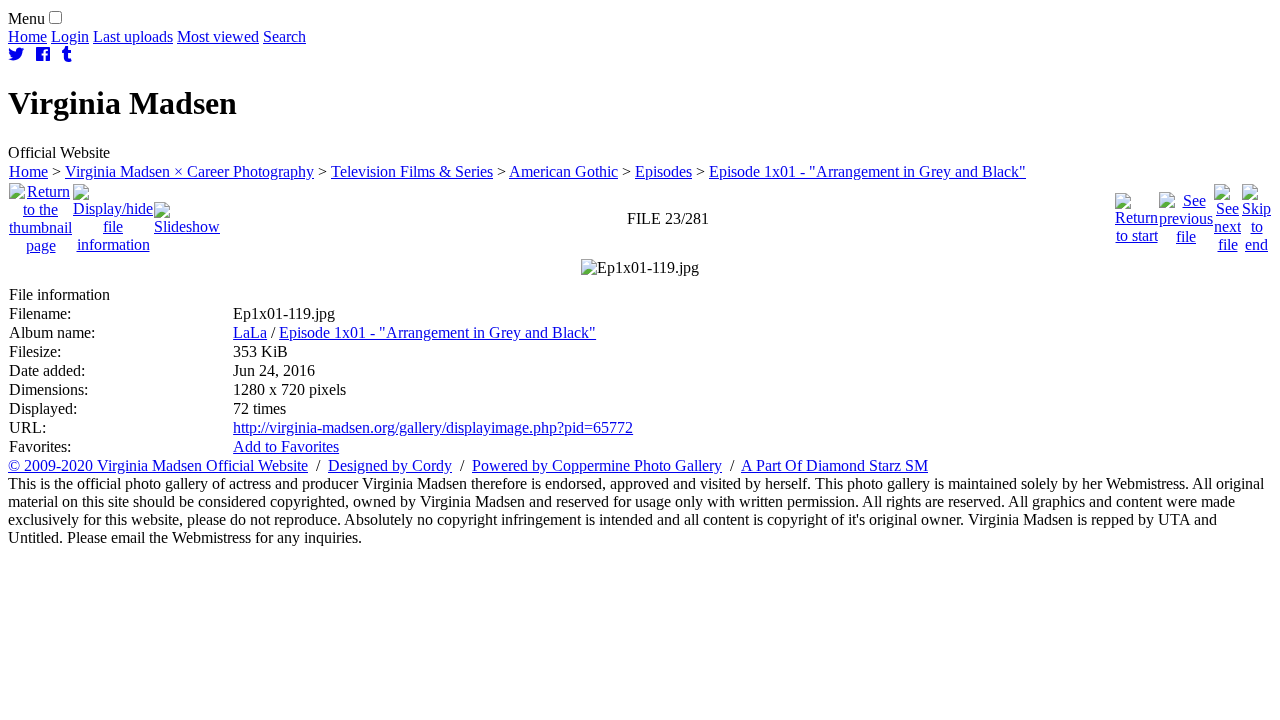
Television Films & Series (412, 171)
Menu (26, 18)
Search (284, 36)
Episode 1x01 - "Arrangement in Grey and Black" (867, 171)
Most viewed (218, 36)
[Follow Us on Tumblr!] (67, 54)
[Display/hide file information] (113, 213)
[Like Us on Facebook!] (43, 54)
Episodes (663, 171)
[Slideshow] (187, 213)
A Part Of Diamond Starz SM (834, 465)
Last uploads (133, 36)
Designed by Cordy (390, 465)
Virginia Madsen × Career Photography (189, 171)
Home (27, 36)
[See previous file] (1186, 213)
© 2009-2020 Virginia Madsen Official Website (158, 465)
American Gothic (563, 171)
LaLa (250, 332)
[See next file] (1227, 213)
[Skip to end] (1256, 213)
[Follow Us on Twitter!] (16, 54)
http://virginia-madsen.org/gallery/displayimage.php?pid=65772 (433, 427)
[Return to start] (1136, 213)
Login (70, 36)
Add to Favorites (286, 446)
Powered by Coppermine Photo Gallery (597, 465)
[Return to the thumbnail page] (40, 213)
